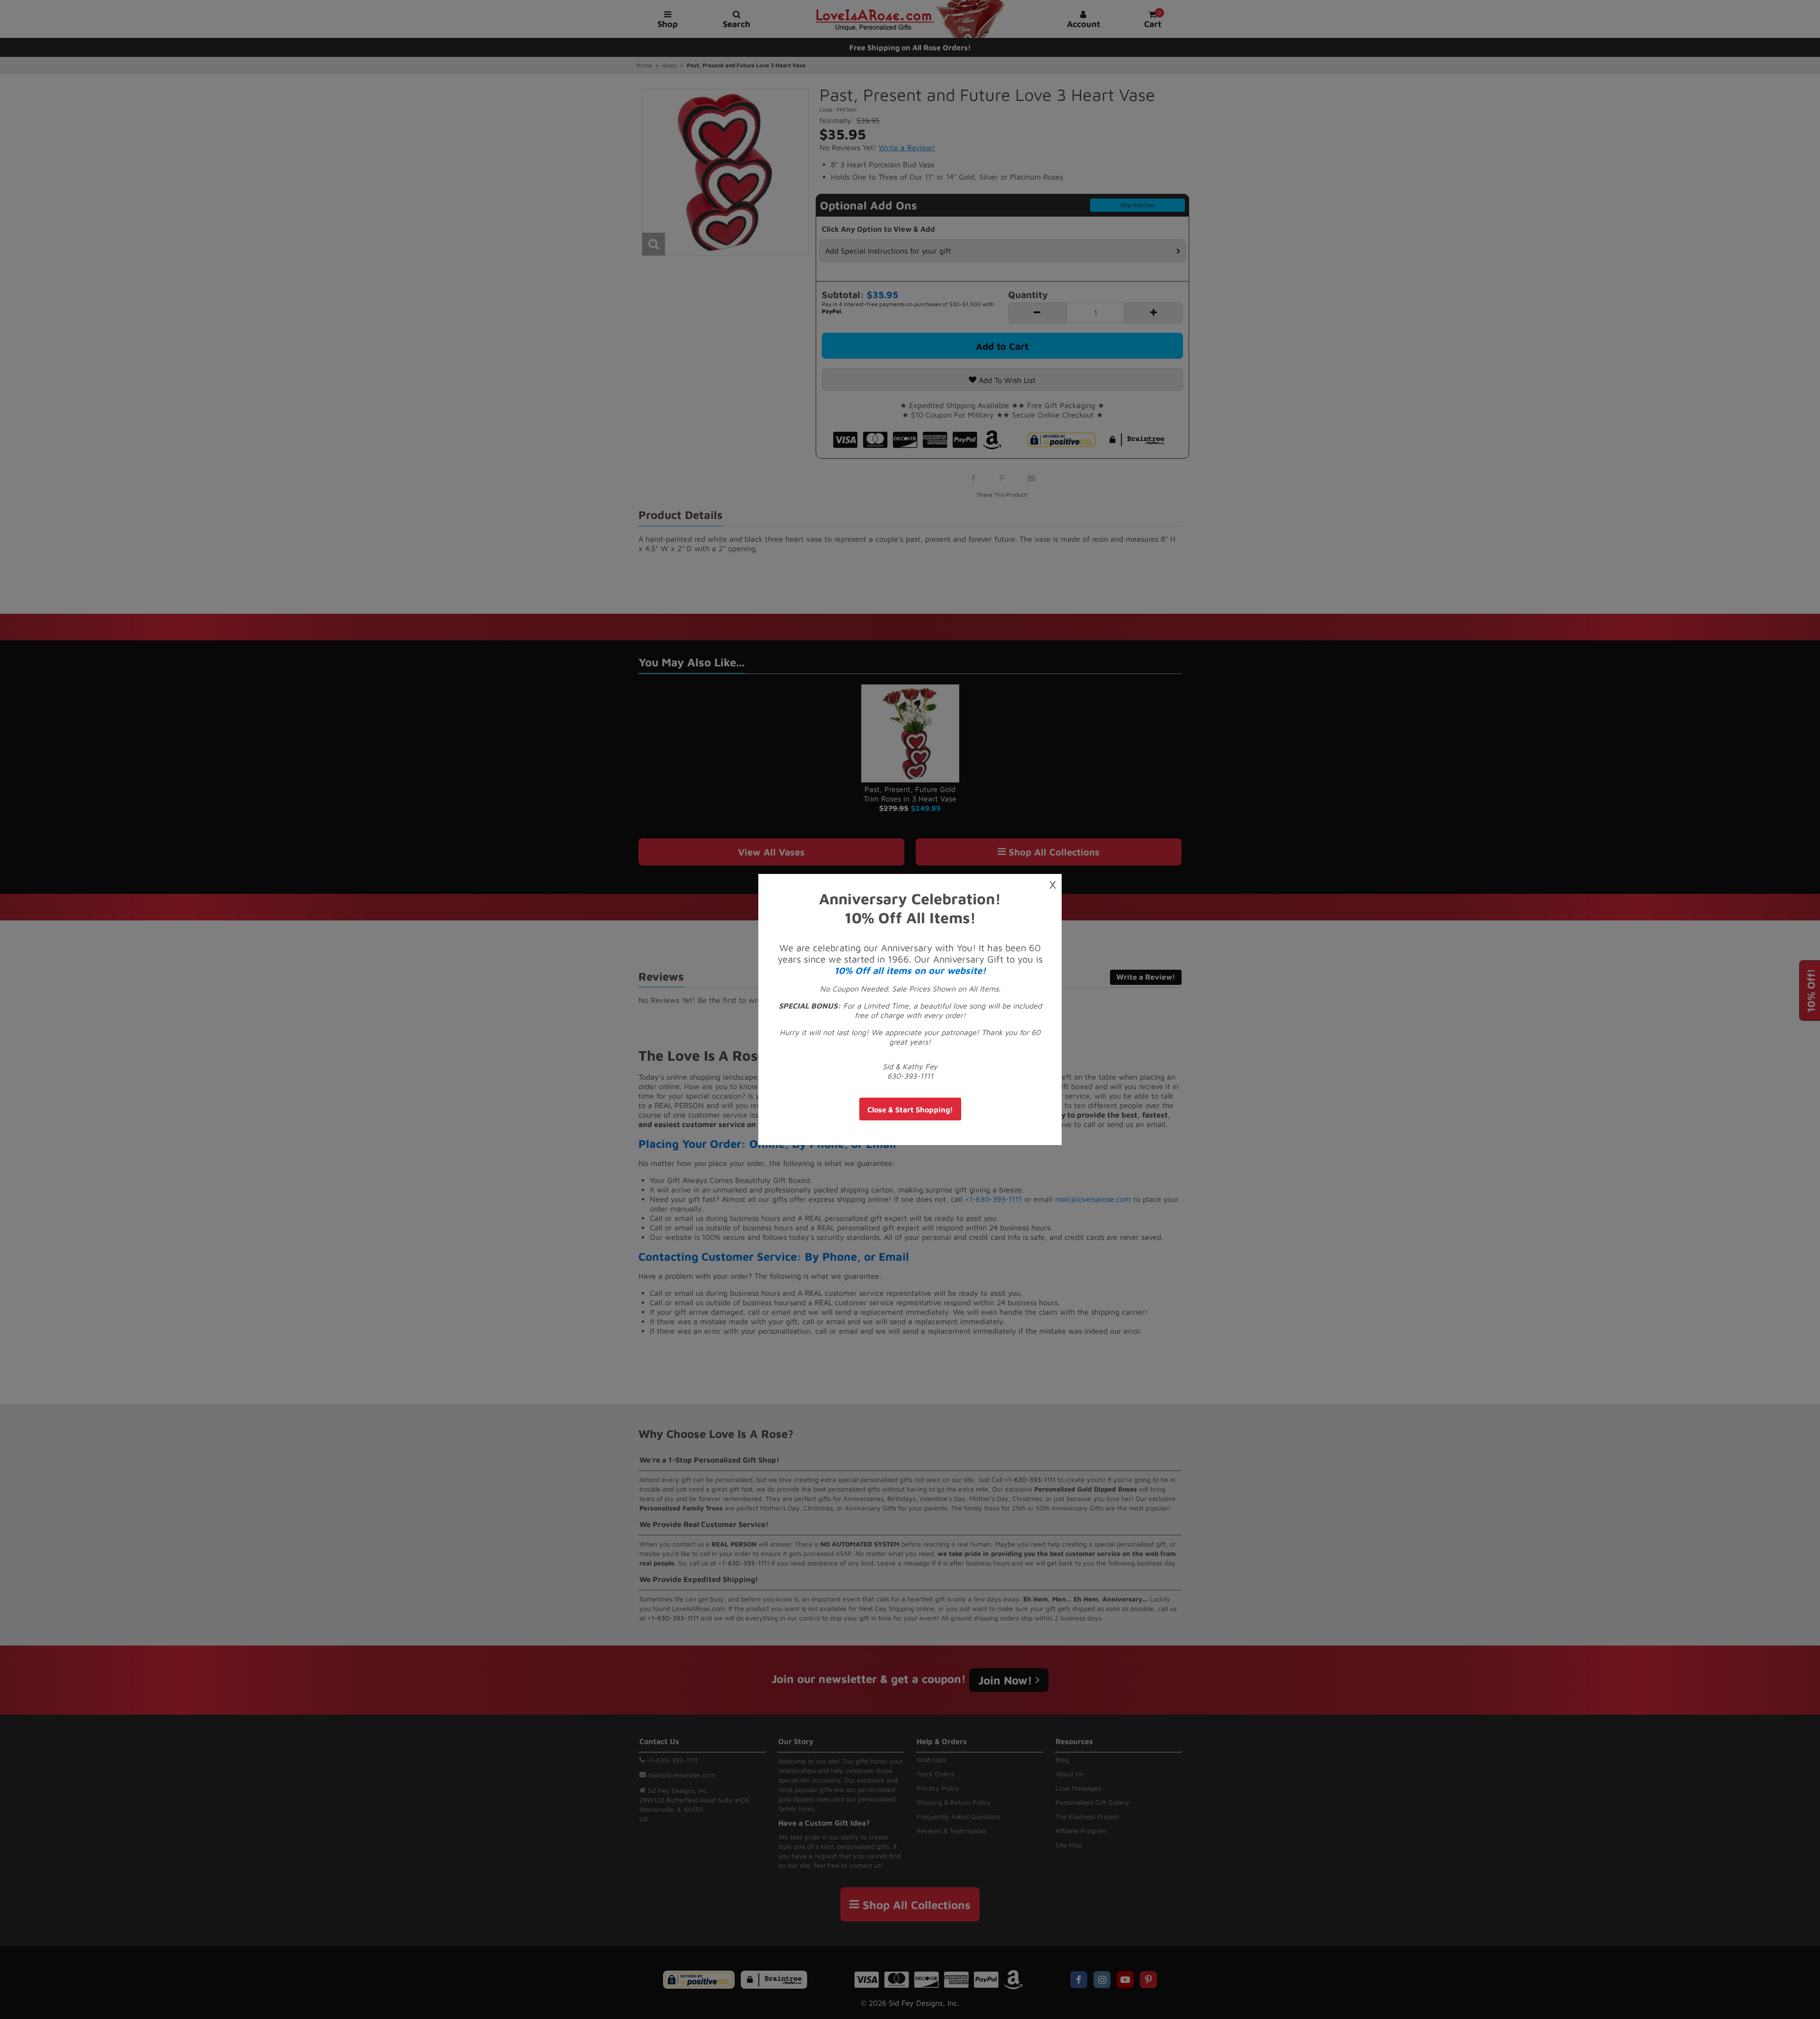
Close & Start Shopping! (910, 1110)
